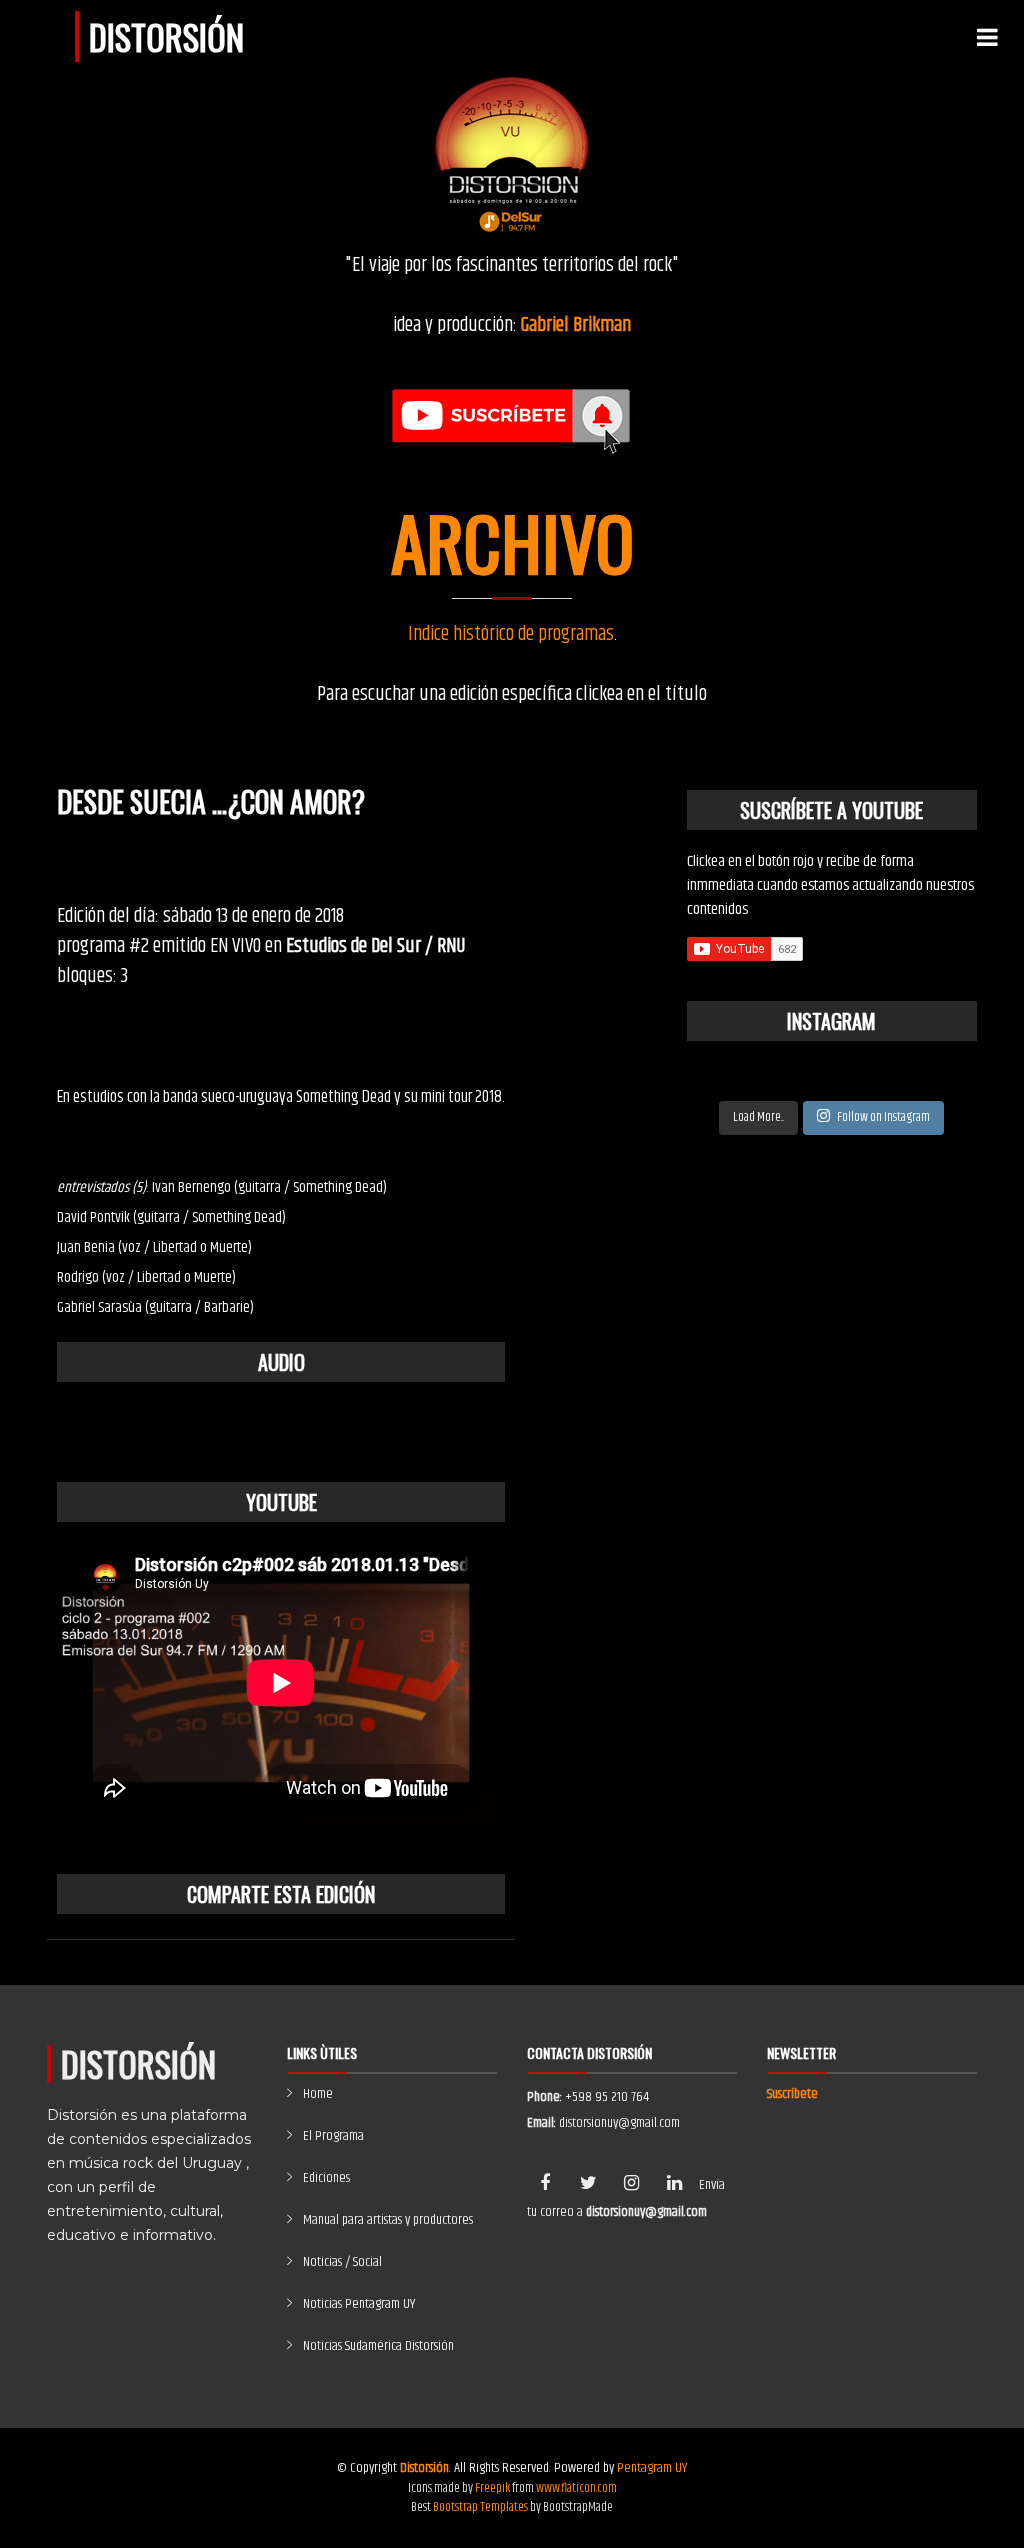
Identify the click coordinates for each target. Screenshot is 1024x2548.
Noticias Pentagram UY (359, 2304)
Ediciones (326, 2178)
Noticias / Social (342, 2262)
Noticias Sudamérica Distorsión (378, 2346)
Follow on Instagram (883, 1117)
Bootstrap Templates (480, 2507)
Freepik (492, 2488)
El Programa (333, 2136)
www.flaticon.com (576, 2488)
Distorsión (166, 36)
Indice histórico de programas (511, 634)
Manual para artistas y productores (388, 2220)
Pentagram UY (652, 2468)
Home (318, 2094)
